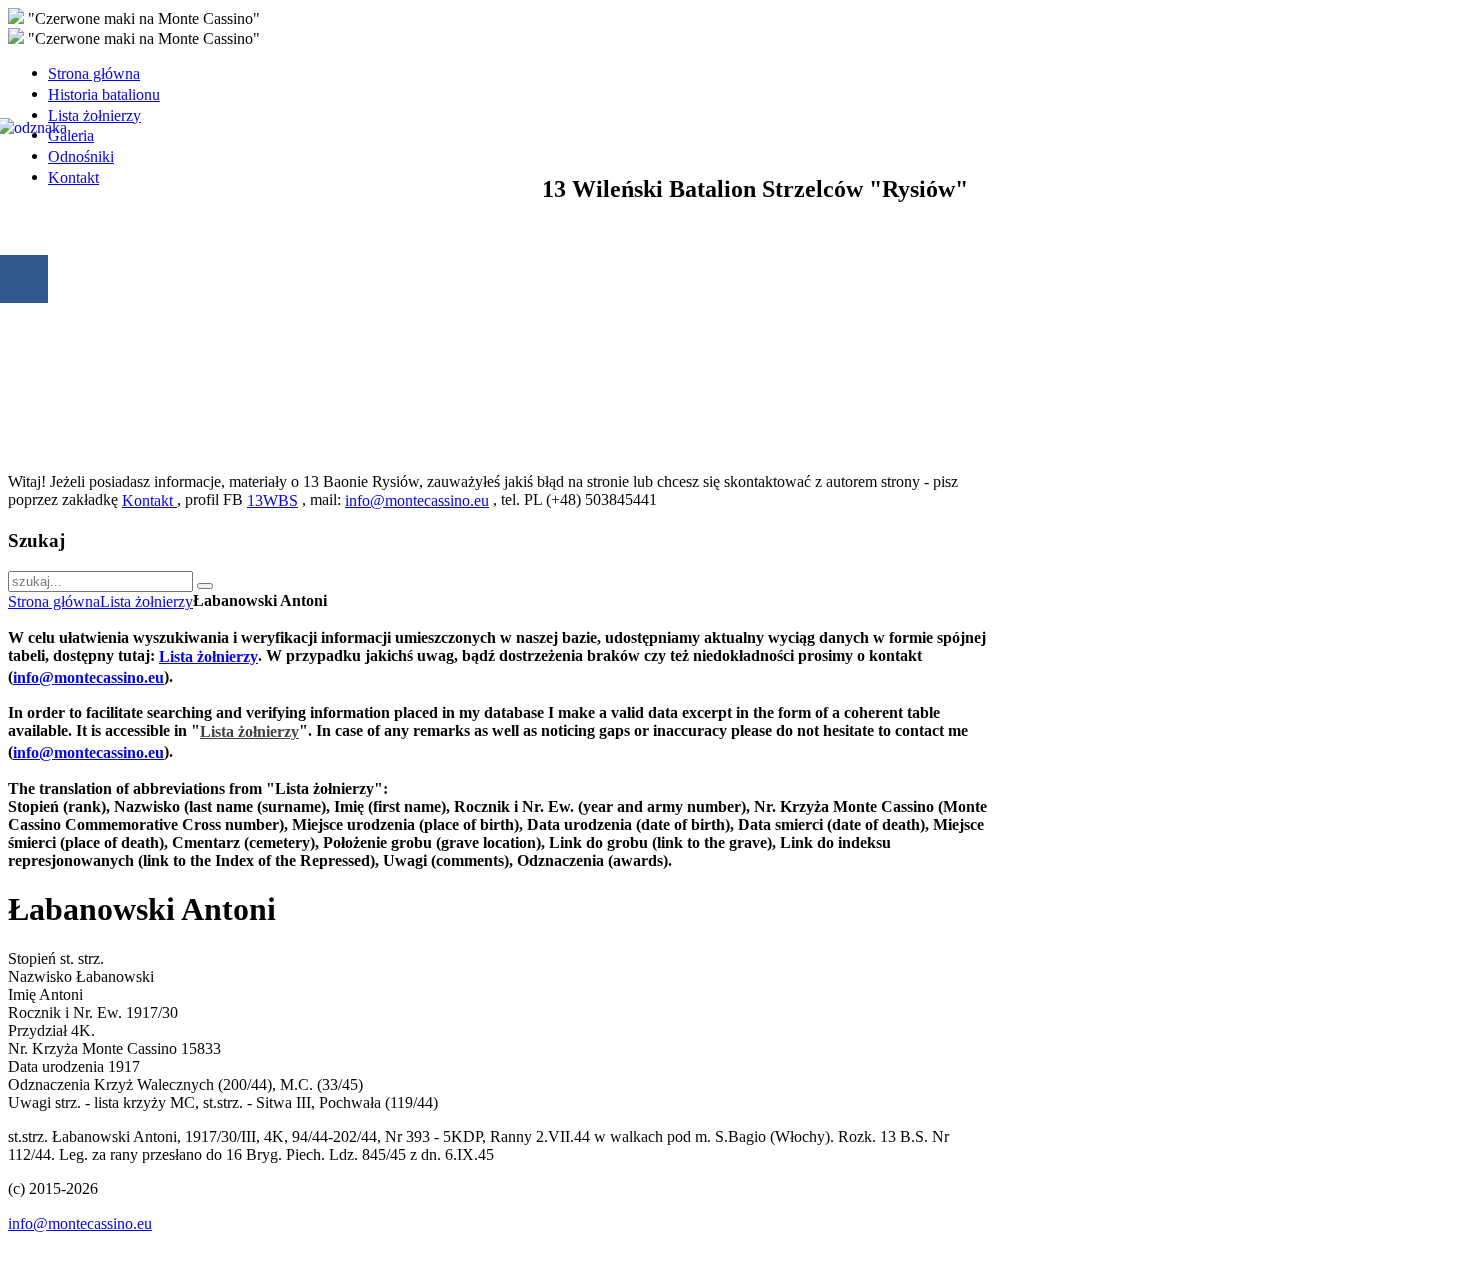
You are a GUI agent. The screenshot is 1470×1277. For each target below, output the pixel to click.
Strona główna (54, 601)
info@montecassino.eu (417, 500)
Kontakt (149, 500)
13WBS (272, 500)
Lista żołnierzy (146, 601)
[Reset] (205, 586)
